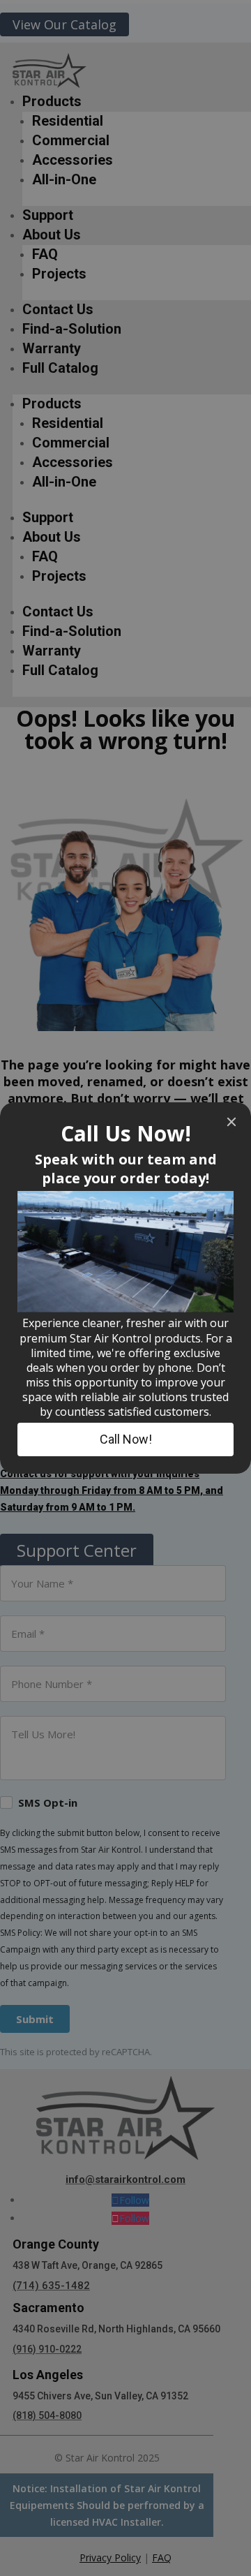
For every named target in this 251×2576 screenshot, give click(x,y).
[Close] (231, 1122)
